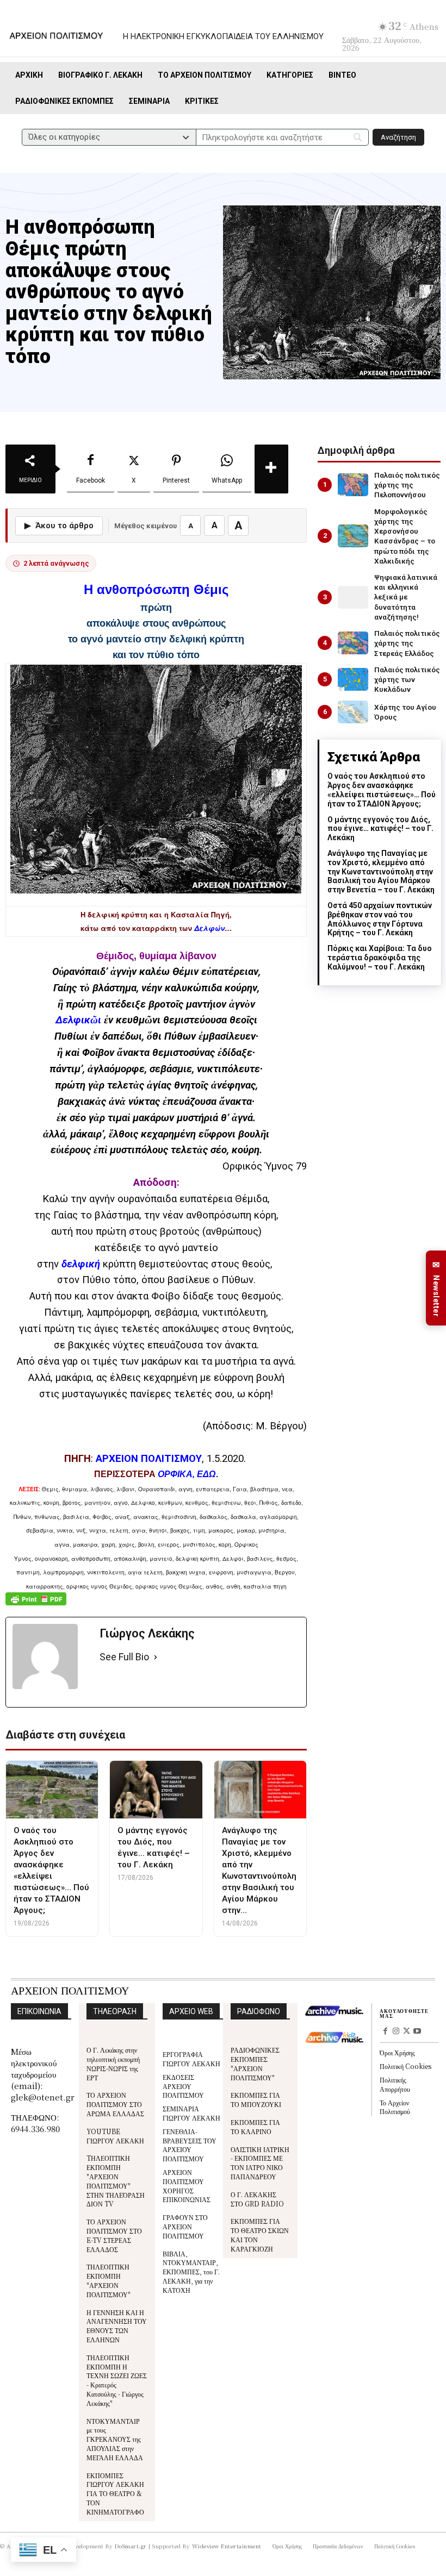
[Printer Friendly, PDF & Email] (36, 1605)
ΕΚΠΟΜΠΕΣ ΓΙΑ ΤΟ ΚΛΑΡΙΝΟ (255, 2127)
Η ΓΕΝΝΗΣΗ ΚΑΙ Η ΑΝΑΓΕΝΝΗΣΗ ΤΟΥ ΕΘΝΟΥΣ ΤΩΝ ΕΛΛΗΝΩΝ (117, 2326)
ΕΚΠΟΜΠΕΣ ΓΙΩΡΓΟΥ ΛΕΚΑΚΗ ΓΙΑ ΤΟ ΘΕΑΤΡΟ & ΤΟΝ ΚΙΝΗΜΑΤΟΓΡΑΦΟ (115, 2493)
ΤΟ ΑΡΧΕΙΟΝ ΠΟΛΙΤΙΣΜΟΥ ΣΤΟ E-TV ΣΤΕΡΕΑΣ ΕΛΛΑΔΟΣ (114, 2235)
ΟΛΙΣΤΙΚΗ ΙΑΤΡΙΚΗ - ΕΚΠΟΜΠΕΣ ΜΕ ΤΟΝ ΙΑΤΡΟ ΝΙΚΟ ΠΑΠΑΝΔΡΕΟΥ (260, 2163)
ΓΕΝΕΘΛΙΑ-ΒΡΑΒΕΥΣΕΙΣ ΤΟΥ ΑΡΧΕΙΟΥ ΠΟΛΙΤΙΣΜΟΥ (190, 2145)
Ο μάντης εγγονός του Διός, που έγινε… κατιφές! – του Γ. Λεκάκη (380, 829)
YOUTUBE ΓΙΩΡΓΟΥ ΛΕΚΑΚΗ (115, 2136)
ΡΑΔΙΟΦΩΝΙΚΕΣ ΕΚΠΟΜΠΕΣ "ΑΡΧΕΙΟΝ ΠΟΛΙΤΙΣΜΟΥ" (255, 2063)
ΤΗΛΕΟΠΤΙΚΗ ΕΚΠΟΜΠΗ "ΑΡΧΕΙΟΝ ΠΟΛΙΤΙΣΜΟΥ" (109, 2280)
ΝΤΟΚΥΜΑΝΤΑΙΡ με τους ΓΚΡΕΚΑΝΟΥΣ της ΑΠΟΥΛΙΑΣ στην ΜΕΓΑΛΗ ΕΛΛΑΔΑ (115, 2439)
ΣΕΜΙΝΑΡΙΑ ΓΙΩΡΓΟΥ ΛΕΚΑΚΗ (191, 2113)
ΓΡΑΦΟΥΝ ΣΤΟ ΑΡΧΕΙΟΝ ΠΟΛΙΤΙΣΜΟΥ (185, 2226)
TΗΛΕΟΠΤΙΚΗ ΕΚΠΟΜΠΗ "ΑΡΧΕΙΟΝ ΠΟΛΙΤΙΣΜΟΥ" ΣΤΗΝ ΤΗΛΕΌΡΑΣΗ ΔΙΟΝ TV (116, 2181)
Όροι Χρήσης (397, 2052)
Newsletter (436, 1288)
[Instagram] (396, 2032)
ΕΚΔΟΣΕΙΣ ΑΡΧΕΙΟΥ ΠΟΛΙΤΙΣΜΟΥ (183, 2086)
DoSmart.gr (131, 2546)
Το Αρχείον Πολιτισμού (395, 2107)
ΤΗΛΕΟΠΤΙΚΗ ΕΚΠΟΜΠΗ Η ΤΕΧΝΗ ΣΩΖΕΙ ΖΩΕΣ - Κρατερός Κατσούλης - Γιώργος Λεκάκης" (117, 2380)
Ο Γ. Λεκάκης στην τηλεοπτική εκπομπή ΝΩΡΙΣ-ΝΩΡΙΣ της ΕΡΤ (113, 2063)
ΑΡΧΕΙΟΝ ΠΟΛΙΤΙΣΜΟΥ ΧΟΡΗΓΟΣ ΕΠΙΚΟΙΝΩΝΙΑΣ (187, 2186)
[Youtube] (417, 2032)
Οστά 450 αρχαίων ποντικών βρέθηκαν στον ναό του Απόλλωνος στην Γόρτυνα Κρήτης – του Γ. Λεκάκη (380, 919)
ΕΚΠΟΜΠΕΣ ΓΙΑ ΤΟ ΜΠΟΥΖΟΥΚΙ (256, 2099)
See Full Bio (124, 1657)
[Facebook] (385, 2032)
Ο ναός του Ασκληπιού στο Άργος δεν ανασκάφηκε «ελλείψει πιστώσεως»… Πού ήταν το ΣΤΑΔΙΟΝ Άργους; (382, 790)
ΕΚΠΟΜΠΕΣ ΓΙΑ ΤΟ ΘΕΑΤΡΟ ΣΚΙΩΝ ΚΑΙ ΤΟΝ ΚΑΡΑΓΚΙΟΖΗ (260, 2234)
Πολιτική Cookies (405, 2066)
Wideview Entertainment (227, 2546)
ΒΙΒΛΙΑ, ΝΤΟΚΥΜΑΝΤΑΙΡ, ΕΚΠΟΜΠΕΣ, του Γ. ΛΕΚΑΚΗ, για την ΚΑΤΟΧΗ (191, 2272)
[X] (407, 2032)
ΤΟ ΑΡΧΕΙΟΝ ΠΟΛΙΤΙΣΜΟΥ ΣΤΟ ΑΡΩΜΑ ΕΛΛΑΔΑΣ (115, 2104)
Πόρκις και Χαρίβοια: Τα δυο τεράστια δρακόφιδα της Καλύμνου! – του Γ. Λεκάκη (380, 958)
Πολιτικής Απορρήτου (395, 2084)
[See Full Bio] (156, 1657)
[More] (271, 469)
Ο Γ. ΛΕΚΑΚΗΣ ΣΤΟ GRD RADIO (257, 2199)
